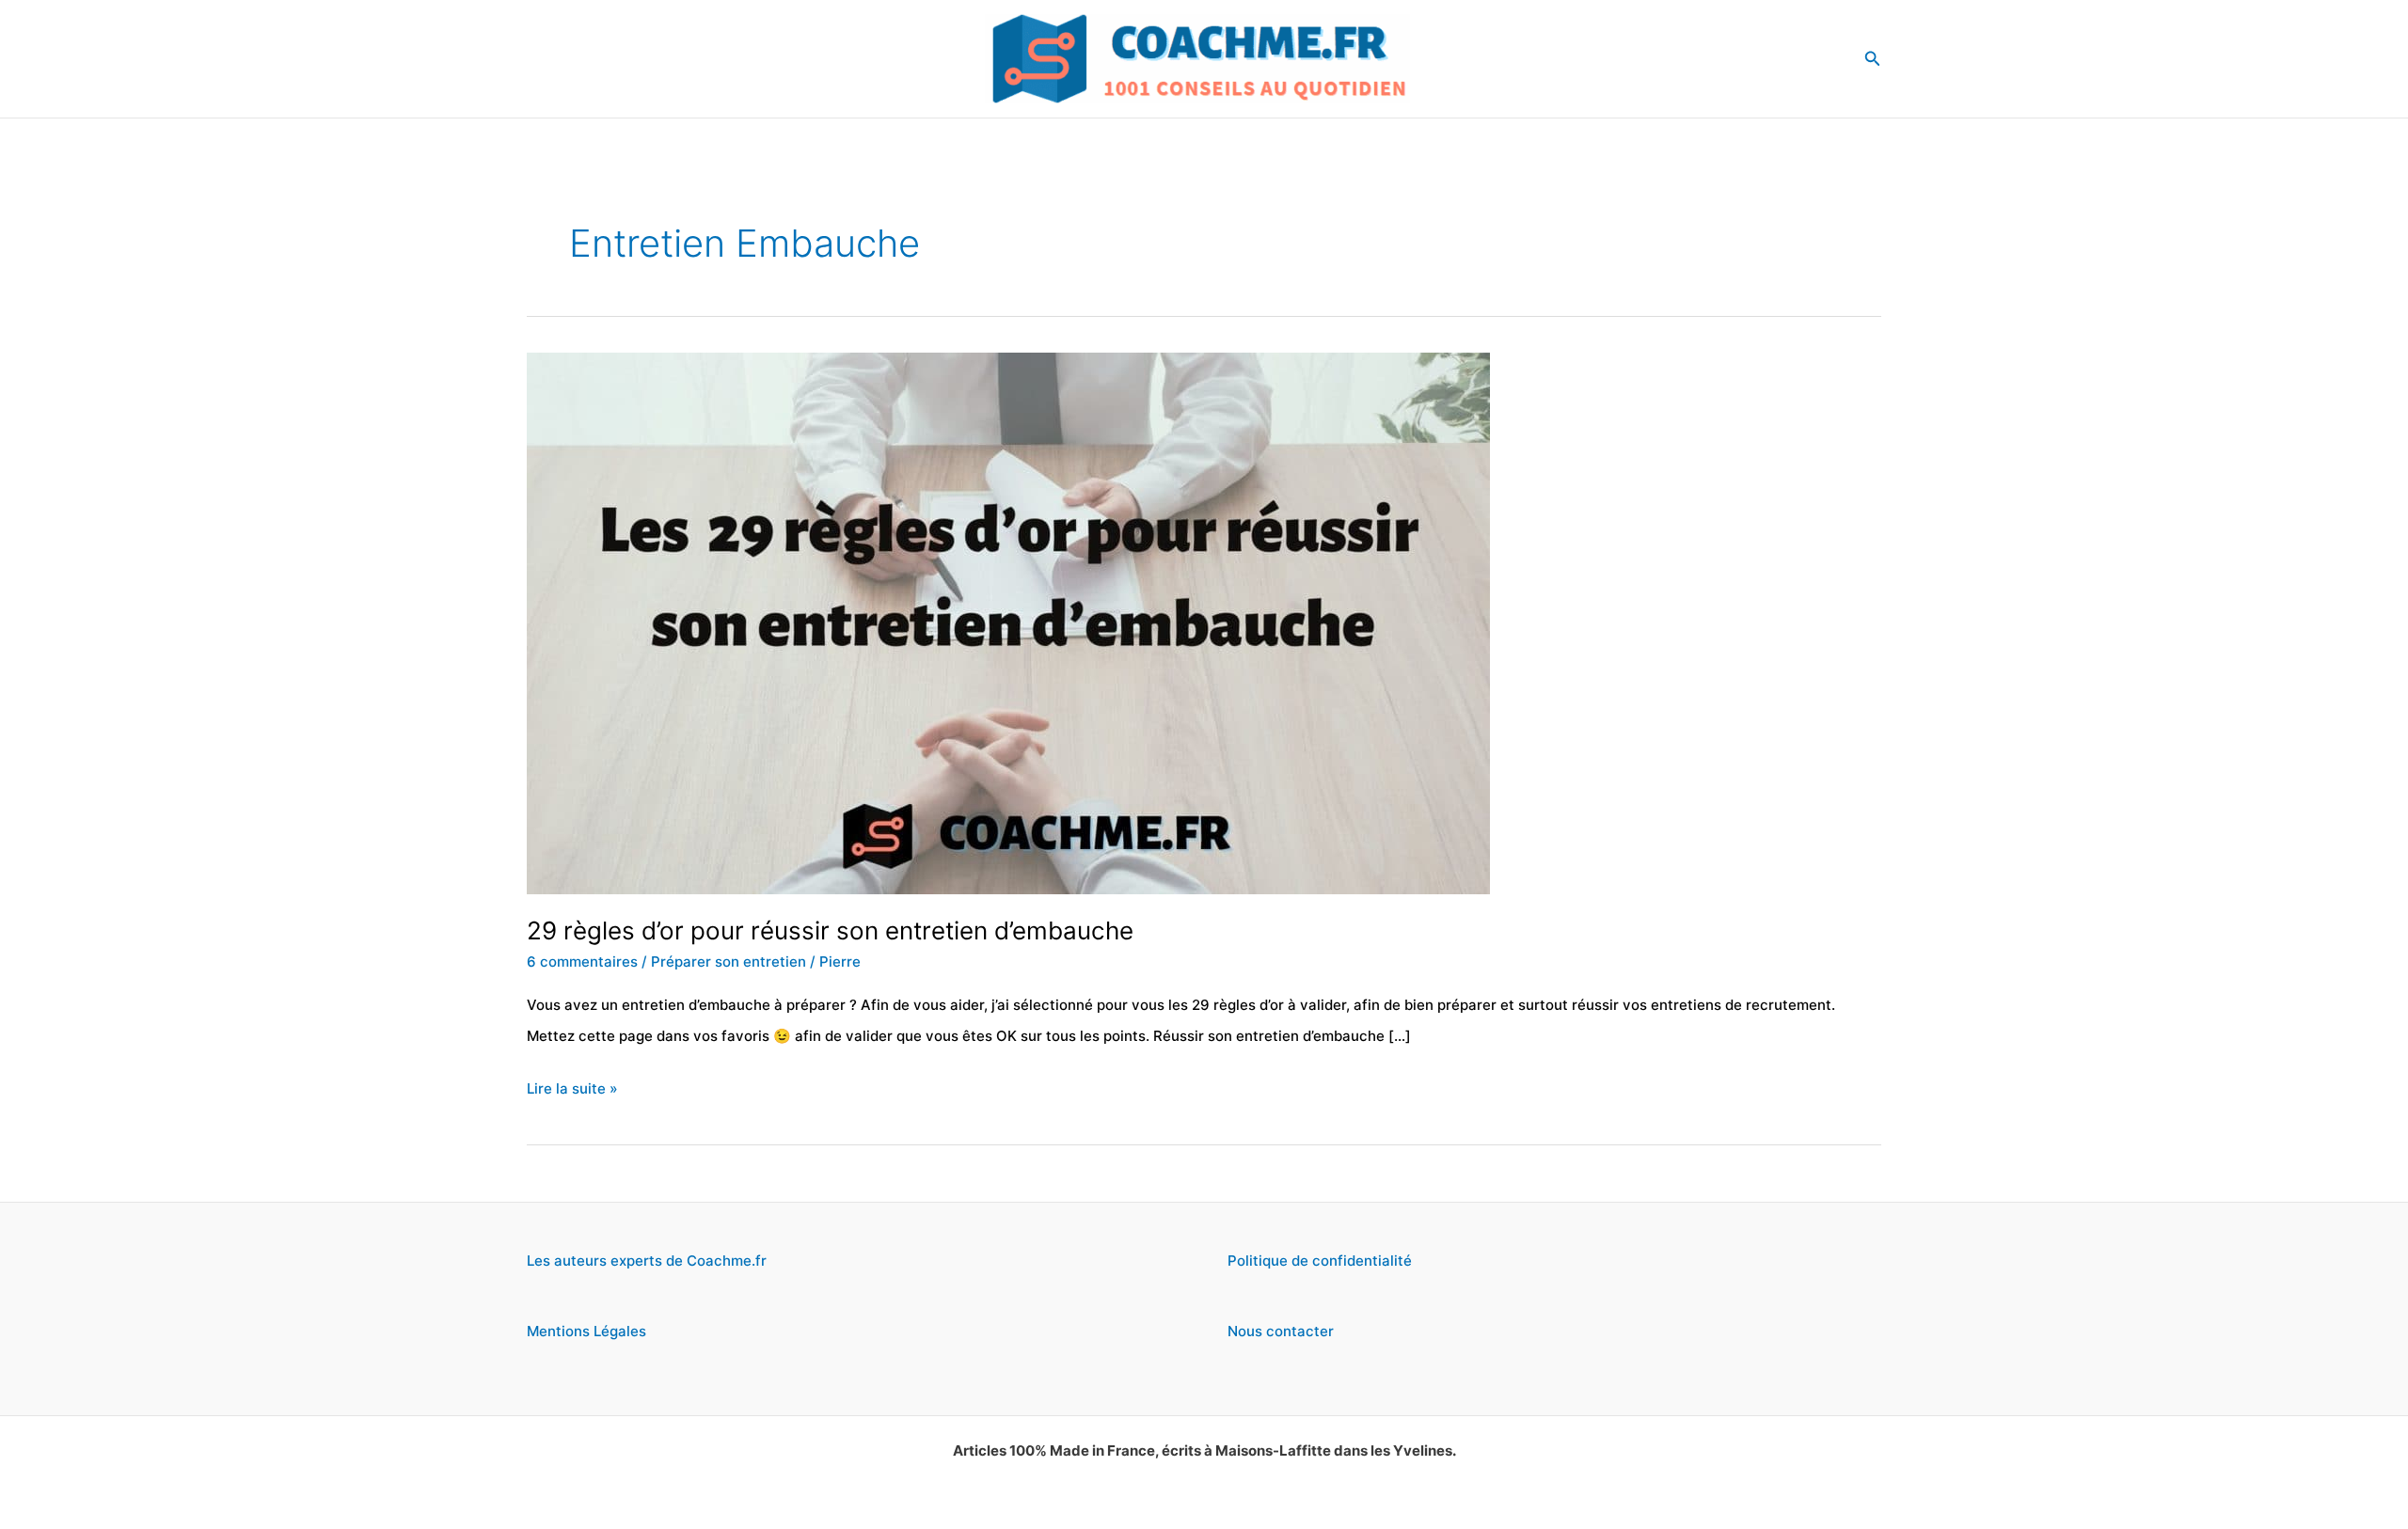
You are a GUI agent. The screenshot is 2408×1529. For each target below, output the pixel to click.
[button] (1873, 59)
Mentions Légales (586, 1331)
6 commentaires (582, 962)
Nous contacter (1281, 1331)
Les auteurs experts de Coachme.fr (647, 1261)
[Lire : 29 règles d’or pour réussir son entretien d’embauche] (1008, 622)
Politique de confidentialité (1320, 1261)
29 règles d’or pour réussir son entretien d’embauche (830, 930)
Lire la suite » (572, 1091)
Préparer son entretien (729, 962)
